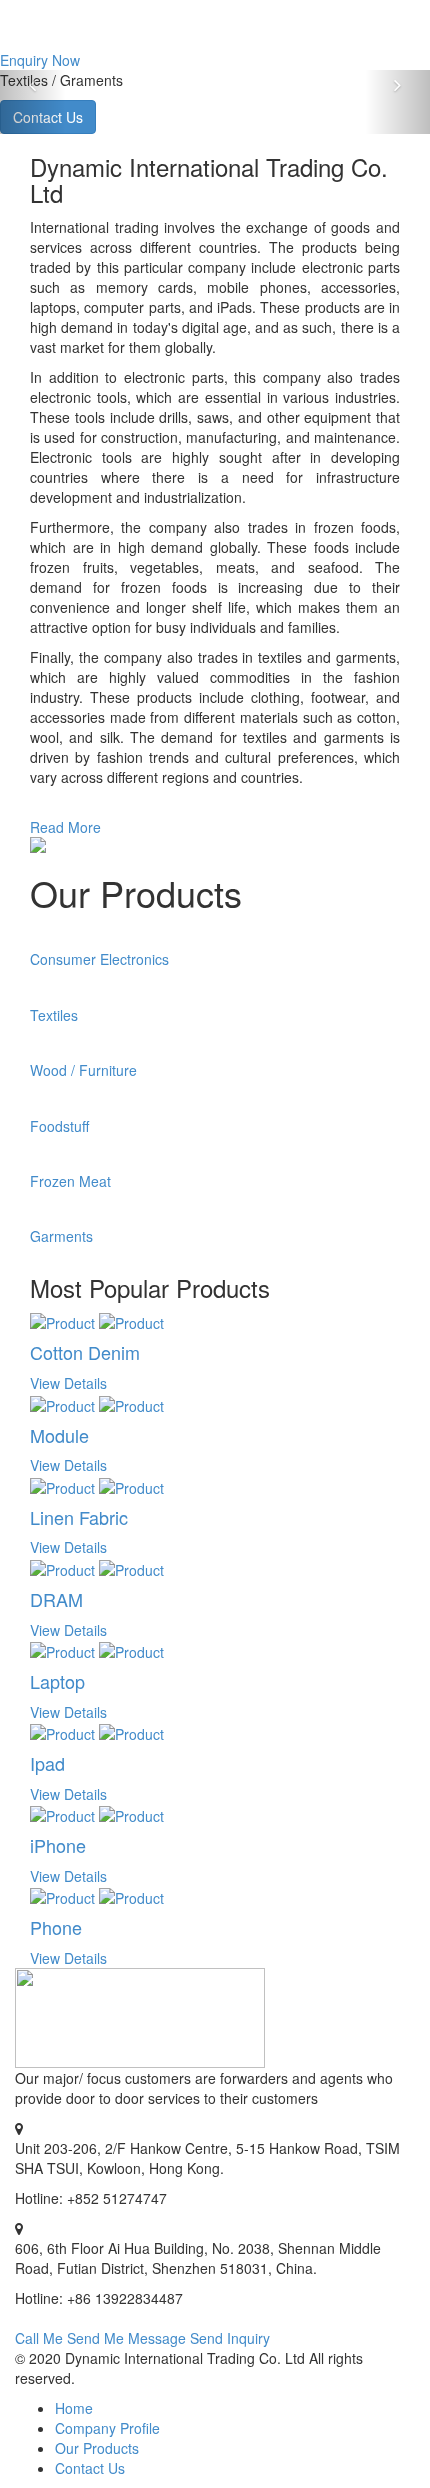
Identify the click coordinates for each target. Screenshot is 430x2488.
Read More (65, 827)
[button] (32, 102)
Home (74, 2408)
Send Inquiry (230, 2338)
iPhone (58, 1845)
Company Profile (107, 2428)
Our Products (97, 2448)
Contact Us (90, 2468)
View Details (68, 1383)
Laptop (57, 1681)
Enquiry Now (40, 60)
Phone (56, 1927)
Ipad (47, 1763)
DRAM (56, 1599)
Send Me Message (126, 2338)
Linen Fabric (79, 1517)
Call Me (39, 2338)
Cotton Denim (85, 1352)
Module (59, 1435)
